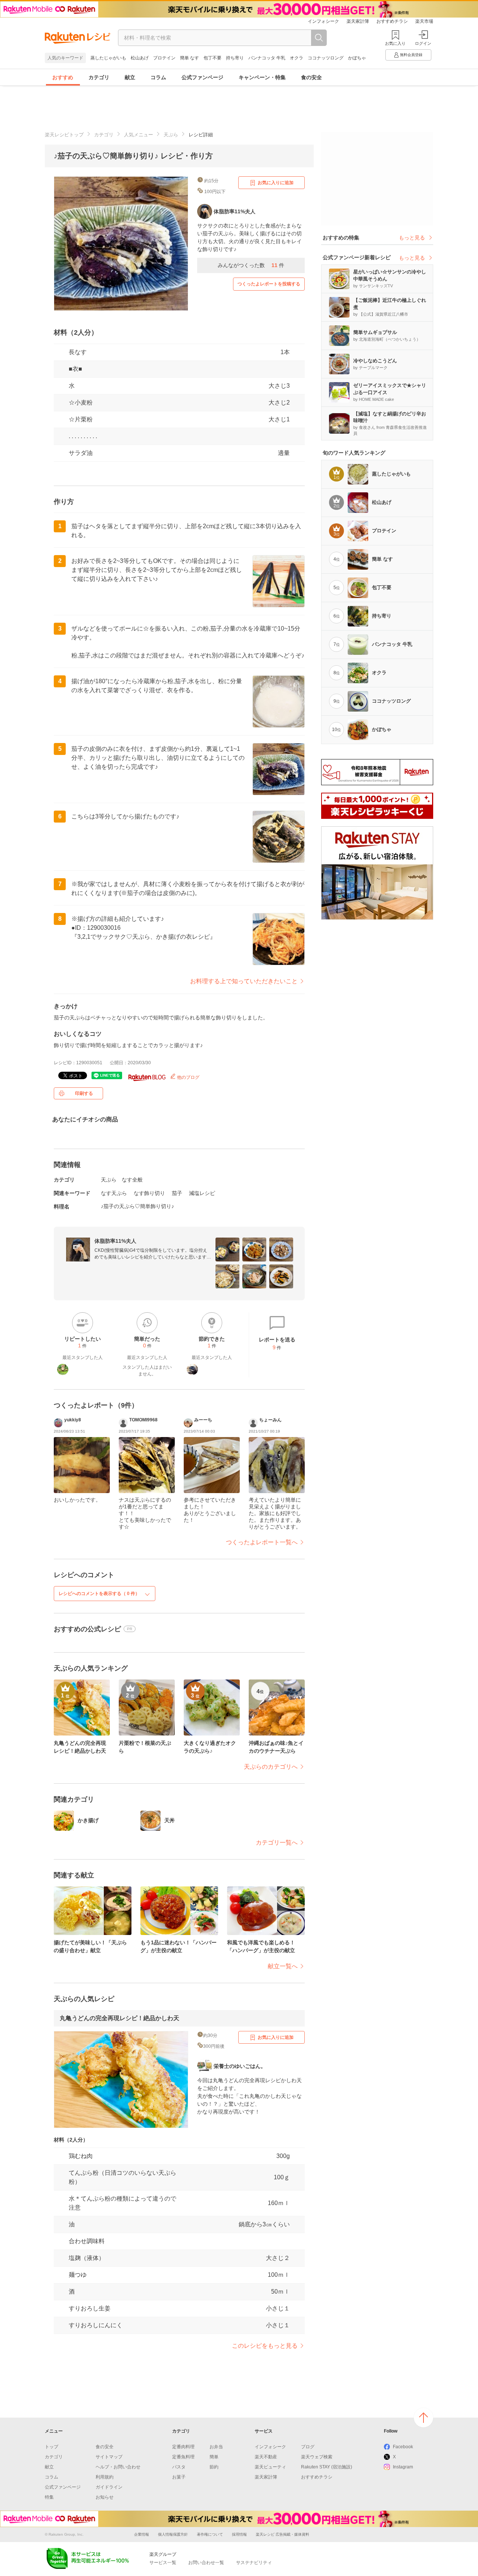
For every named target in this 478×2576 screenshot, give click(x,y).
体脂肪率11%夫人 (115, 1241)
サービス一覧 (163, 2563)
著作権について (210, 2534)
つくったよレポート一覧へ (262, 1542)
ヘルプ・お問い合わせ (118, 2467)
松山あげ (140, 58)
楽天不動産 (266, 2457)
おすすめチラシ (392, 21)
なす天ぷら (114, 1193)
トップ (52, 2447)
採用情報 (239, 2534)
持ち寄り (235, 58)
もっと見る (412, 238)
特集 (49, 2497)
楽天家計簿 (358, 21)
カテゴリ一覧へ (277, 1843)
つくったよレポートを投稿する (269, 284)
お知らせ (105, 2497)
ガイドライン (109, 2487)
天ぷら (171, 135)
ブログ (308, 2447)
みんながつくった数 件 (251, 265)
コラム (158, 77)
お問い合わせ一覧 (206, 2563)
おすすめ (63, 77)
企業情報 (142, 2534)
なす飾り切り (149, 1193)
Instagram (403, 2467)
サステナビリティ (254, 2563)
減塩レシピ (202, 1193)
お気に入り (395, 43)
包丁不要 (212, 58)
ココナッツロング (326, 58)
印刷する (84, 1093)
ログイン (423, 43)
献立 (130, 77)
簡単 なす (190, 58)
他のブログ (188, 1077)
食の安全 (311, 77)
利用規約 (105, 2477)
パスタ (179, 2467)
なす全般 (132, 1180)
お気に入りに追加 (276, 183)
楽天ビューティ (270, 2467)
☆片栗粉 (81, 419)
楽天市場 (424, 21)
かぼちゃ (357, 58)
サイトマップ (109, 2457)
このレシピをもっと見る (265, 2346)
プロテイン (164, 58)
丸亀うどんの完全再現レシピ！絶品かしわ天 (119, 2018)
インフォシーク (323, 21)
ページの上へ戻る (423, 2418)
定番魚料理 (183, 2457)
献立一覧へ (283, 1966)
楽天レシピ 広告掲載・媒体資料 (283, 2534)
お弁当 (216, 2447)
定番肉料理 (183, 2447)
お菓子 (179, 2477)
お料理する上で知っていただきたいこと (244, 981)
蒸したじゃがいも (108, 58)
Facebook (403, 2447)
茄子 (177, 1193)
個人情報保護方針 (173, 2534)
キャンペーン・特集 (262, 77)
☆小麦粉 (81, 402)
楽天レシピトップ (64, 135)
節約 (214, 2467)
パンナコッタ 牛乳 (267, 58)
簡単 (214, 2457)
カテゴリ (99, 77)
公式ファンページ (202, 77)
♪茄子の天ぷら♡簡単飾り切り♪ (137, 1206)
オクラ (297, 58)
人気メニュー (139, 135)
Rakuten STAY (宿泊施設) (327, 2467)
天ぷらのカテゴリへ (271, 1767)
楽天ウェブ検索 (317, 2457)
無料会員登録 (411, 55)
